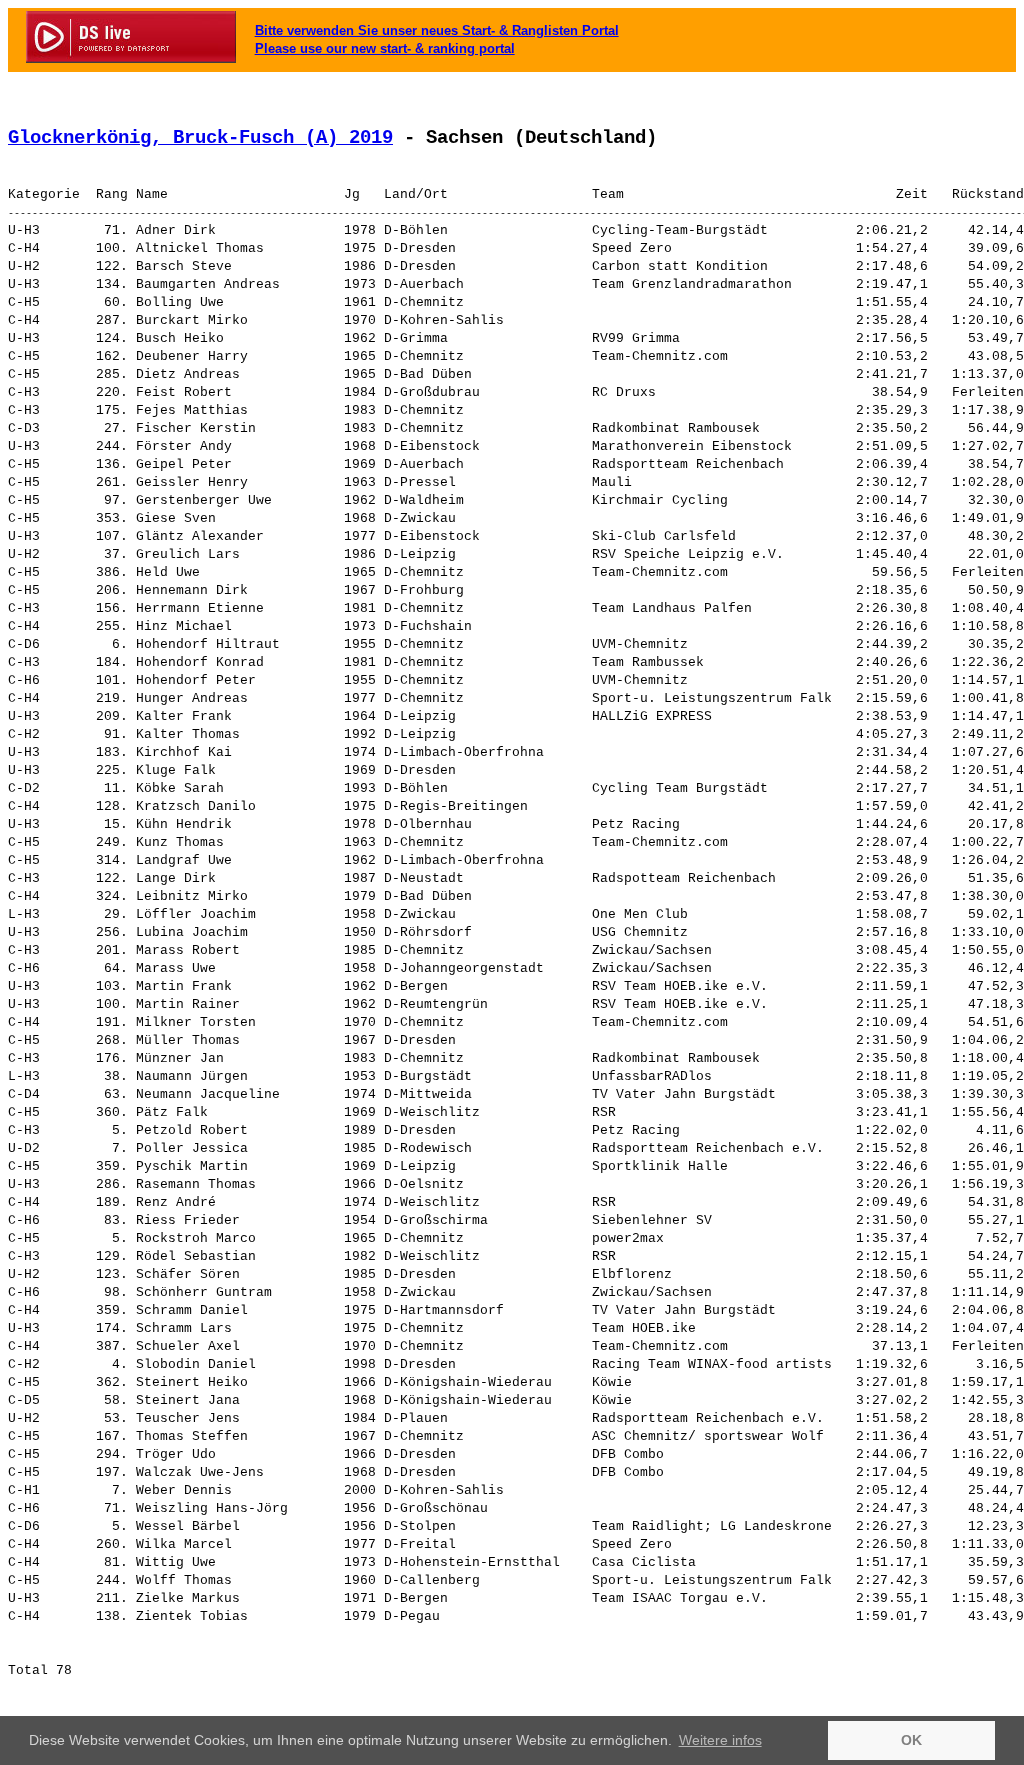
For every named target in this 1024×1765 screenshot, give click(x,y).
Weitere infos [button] (720, 1740)
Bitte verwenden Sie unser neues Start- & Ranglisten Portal (437, 30)
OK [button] (911, 1740)
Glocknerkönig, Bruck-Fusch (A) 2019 (200, 138)
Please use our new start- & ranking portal (385, 48)
